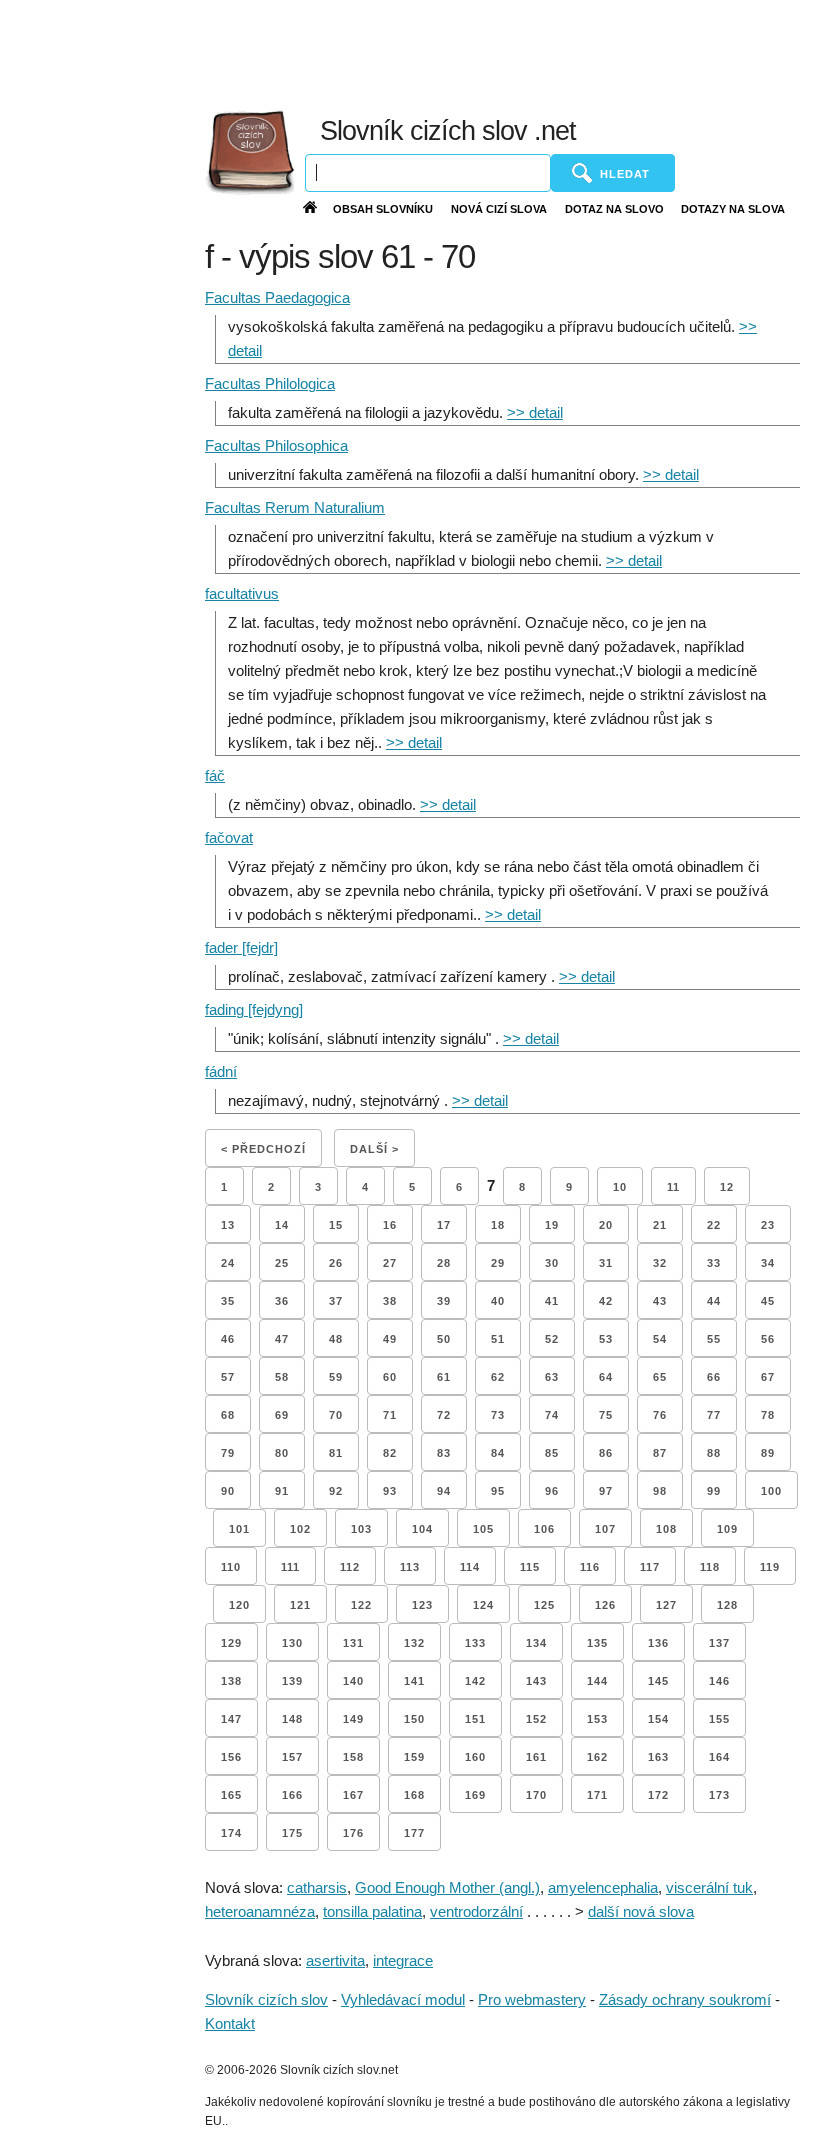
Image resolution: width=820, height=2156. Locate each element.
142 (475, 1681)
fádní (221, 1071)
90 (228, 1491)
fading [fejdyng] (254, 1009)
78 (768, 1415)
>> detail (535, 412)
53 (606, 1339)
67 (768, 1377)
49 (390, 1339)
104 (422, 1529)
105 (483, 1529)
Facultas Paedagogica (277, 297)
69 (282, 1415)
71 (390, 1415)
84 (498, 1453)
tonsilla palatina (372, 1911)
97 (606, 1491)
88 (714, 1453)
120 (239, 1605)
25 (282, 1263)
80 (282, 1453)
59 (336, 1377)
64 (606, 1377)
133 (475, 1643)
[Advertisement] (389, 50)
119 (770, 1567)
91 (282, 1491)
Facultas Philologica (270, 383)
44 (714, 1301)
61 (444, 1377)
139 (292, 1681)
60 (390, 1377)
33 (714, 1263)
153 (597, 1719)
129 (231, 1643)
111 (290, 1567)
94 (444, 1491)
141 (414, 1681)
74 (552, 1415)
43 (660, 1301)
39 (444, 1301)
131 (353, 1643)
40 (498, 1301)
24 (228, 1263)
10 (620, 1187)
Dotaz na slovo (614, 209)
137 (719, 1643)
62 (498, 1377)
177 (414, 1833)
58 (282, 1377)
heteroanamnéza (260, 1911)
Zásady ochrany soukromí (685, 1999)
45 (768, 1301)
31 (606, 1263)
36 (282, 1301)
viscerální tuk (709, 1887)
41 (552, 1301)
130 (292, 1643)
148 (292, 1719)
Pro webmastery (532, 1999)
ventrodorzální (476, 1911)
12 (727, 1187)
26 (336, 1263)
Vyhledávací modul (403, 1999)
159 (414, 1757)
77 (714, 1415)
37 (336, 1301)
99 (714, 1491)
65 (660, 1377)
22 (714, 1225)
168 (414, 1795)
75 (606, 1415)
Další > (374, 1149)
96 (552, 1491)
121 (300, 1605)
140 (353, 1681)
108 (666, 1529)
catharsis (317, 1887)
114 (470, 1567)
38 (390, 1301)
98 (660, 1491)
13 (228, 1225)
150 (414, 1719)
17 (444, 1225)
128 (727, 1605)
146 (719, 1681)
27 (390, 1263)
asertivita (335, 1960)
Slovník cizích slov (266, 1999)
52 (552, 1339)
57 (228, 1377)
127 (666, 1605)
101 (239, 1529)
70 (336, 1415)
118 (710, 1567)
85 (552, 1453)
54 (660, 1339)
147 (231, 1719)
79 (228, 1453)
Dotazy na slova (733, 209)
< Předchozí (263, 1149)
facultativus (242, 593)
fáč (215, 775)
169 (475, 1795)
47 (282, 1339)
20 (606, 1225)
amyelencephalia (603, 1887)
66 (714, 1377)
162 (597, 1757)
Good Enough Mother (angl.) (447, 1887)
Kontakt (230, 2023)
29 (498, 1263)
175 (292, 1833)
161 (536, 1757)
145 (658, 1681)
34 (768, 1263)
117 (650, 1567)
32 (660, 1263)
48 (336, 1339)
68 (228, 1415)
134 (536, 1643)
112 (350, 1567)
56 (768, 1339)
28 (444, 1263)
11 (673, 1187)
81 (336, 1453)
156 (231, 1757)
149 (353, 1719)
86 (606, 1453)
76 (660, 1415)
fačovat (229, 837)
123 (422, 1605)
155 (719, 1719)
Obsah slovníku (383, 209)
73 (498, 1415)
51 (498, 1339)
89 (768, 1453)
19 (552, 1225)
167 (353, 1795)
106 (544, 1529)
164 (719, 1757)
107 (605, 1529)
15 (336, 1225)
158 (353, 1757)
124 (483, 1605)
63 (552, 1377)
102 (300, 1529)
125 (544, 1605)
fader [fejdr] (241, 947)
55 (714, 1339)
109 (727, 1529)
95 (498, 1491)
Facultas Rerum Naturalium (295, 507)
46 (228, 1339)
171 (597, 1795)
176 (353, 1833)
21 (660, 1225)
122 (361, 1605)
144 (597, 1681)
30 (552, 1263)
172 (658, 1795)
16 (390, 1225)
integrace (403, 1960)
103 (361, 1529)
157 (292, 1757)
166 (292, 1795)
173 (719, 1795)
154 (658, 1719)
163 (658, 1757)
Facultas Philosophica (276, 445)
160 (475, 1757)
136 (658, 1643)
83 (444, 1453)
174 (231, 1833)
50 (444, 1339)
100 (771, 1491)
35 (228, 1301)
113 (410, 1567)
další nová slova (641, 1911)
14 (282, 1225)
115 (530, 1567)
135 (597, 1643)
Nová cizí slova (499, 209)
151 (475, 1719)
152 (536, 1719)
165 (231, 1795)
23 (768, 1225)
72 (444, 1415)
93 (390, 1491)
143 (536, 1681)
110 (231, 1567)
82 (390, 1453)
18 (498, 1225)
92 (336, 1491)
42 (606, 1301)
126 (605, 1605)
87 (660, 1453)
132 (414, 1643)
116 (590, 1567)
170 (536, 1795)
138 (231, 1681)
